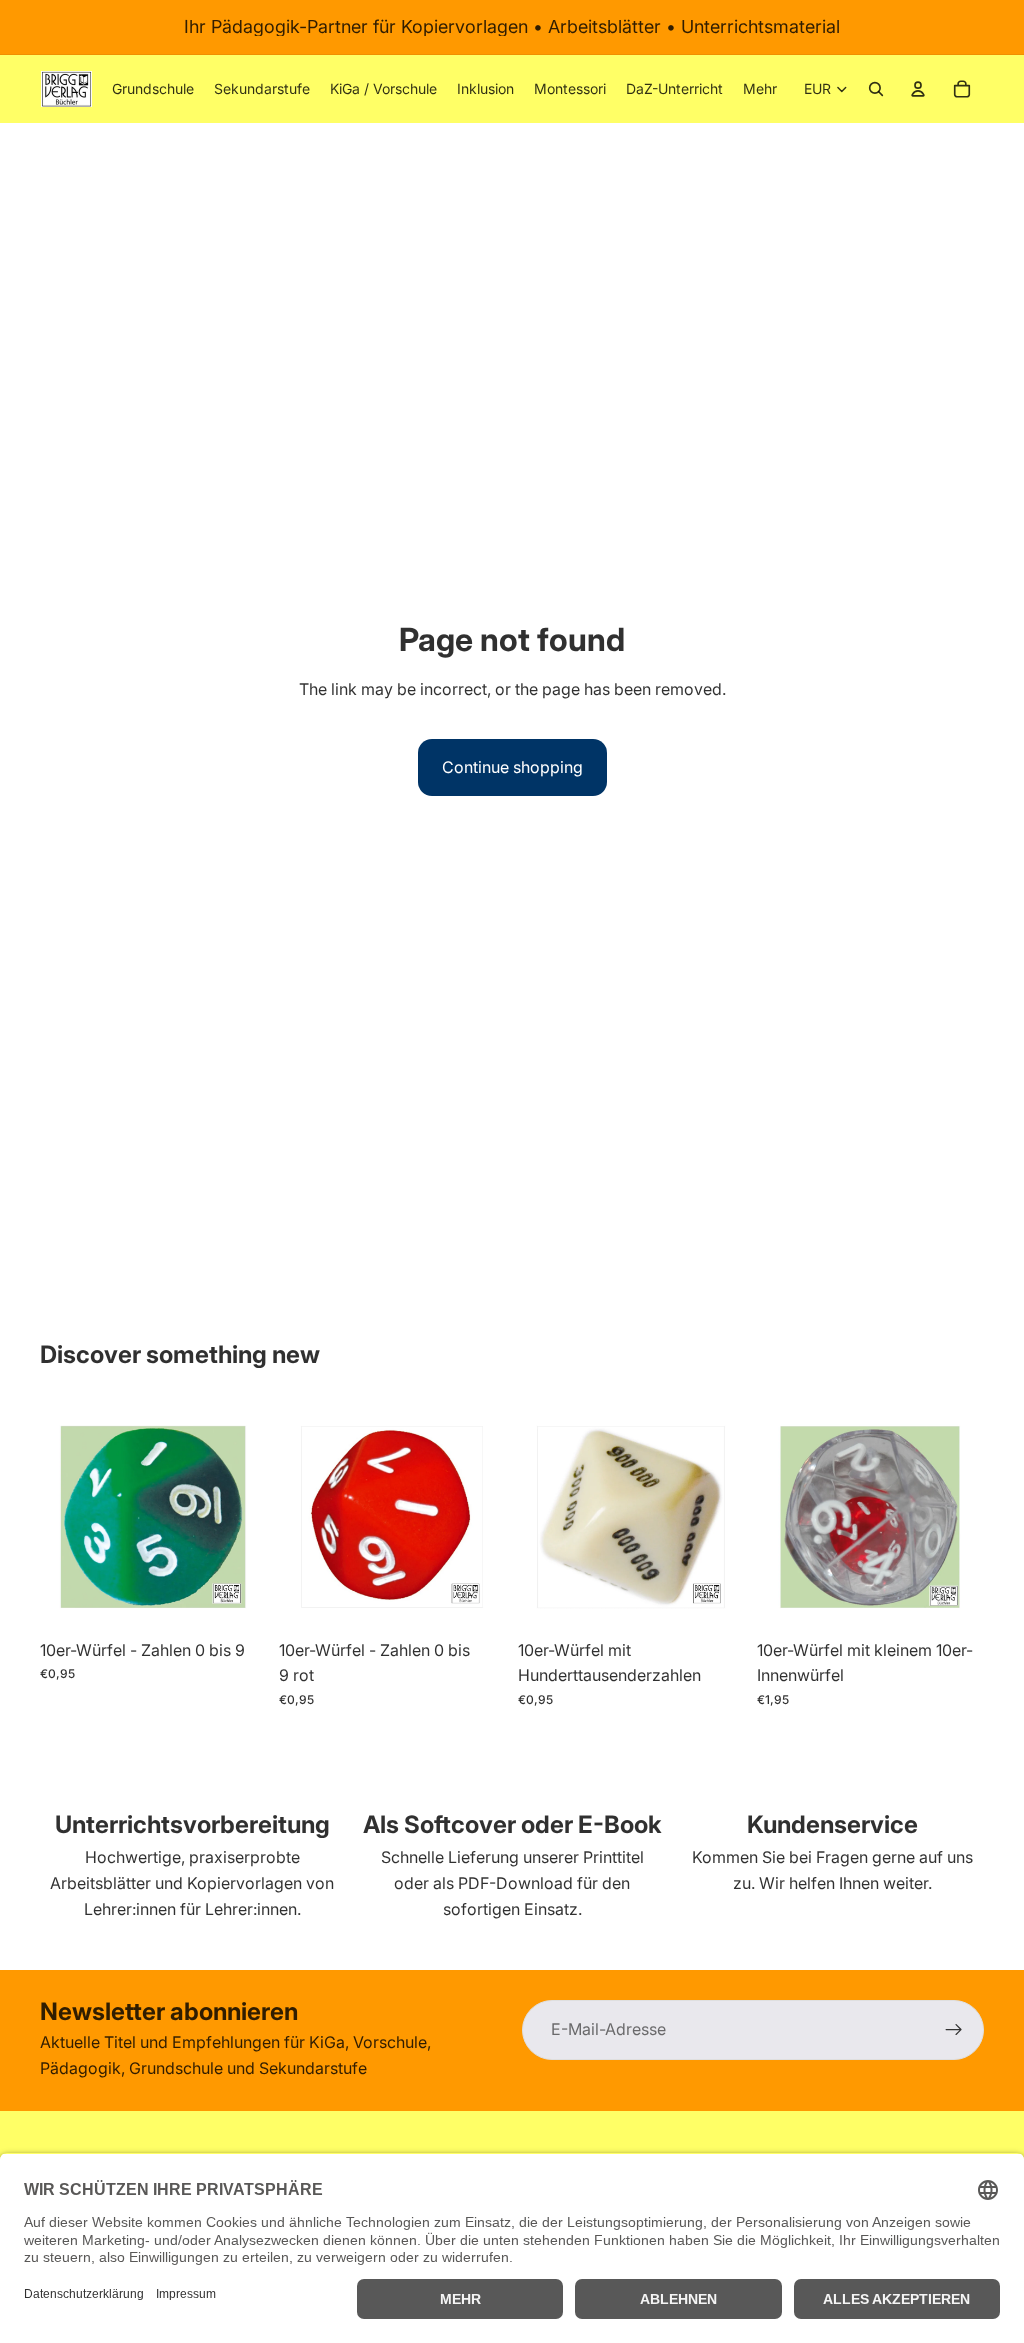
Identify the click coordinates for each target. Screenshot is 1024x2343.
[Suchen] (876, 89)
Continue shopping (512, 767)
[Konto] (918, 89)
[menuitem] (760, 89)
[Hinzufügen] (236, 1599)
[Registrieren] (954, 2030)
